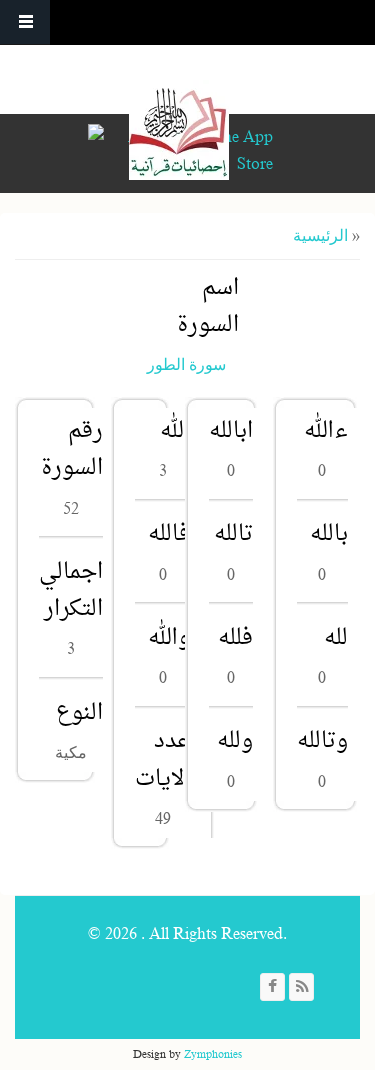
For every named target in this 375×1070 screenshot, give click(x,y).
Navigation (25, 22)
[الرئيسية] (179, 130)
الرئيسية (320, 236)
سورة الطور (186, 365)
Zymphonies (213, 1054)
